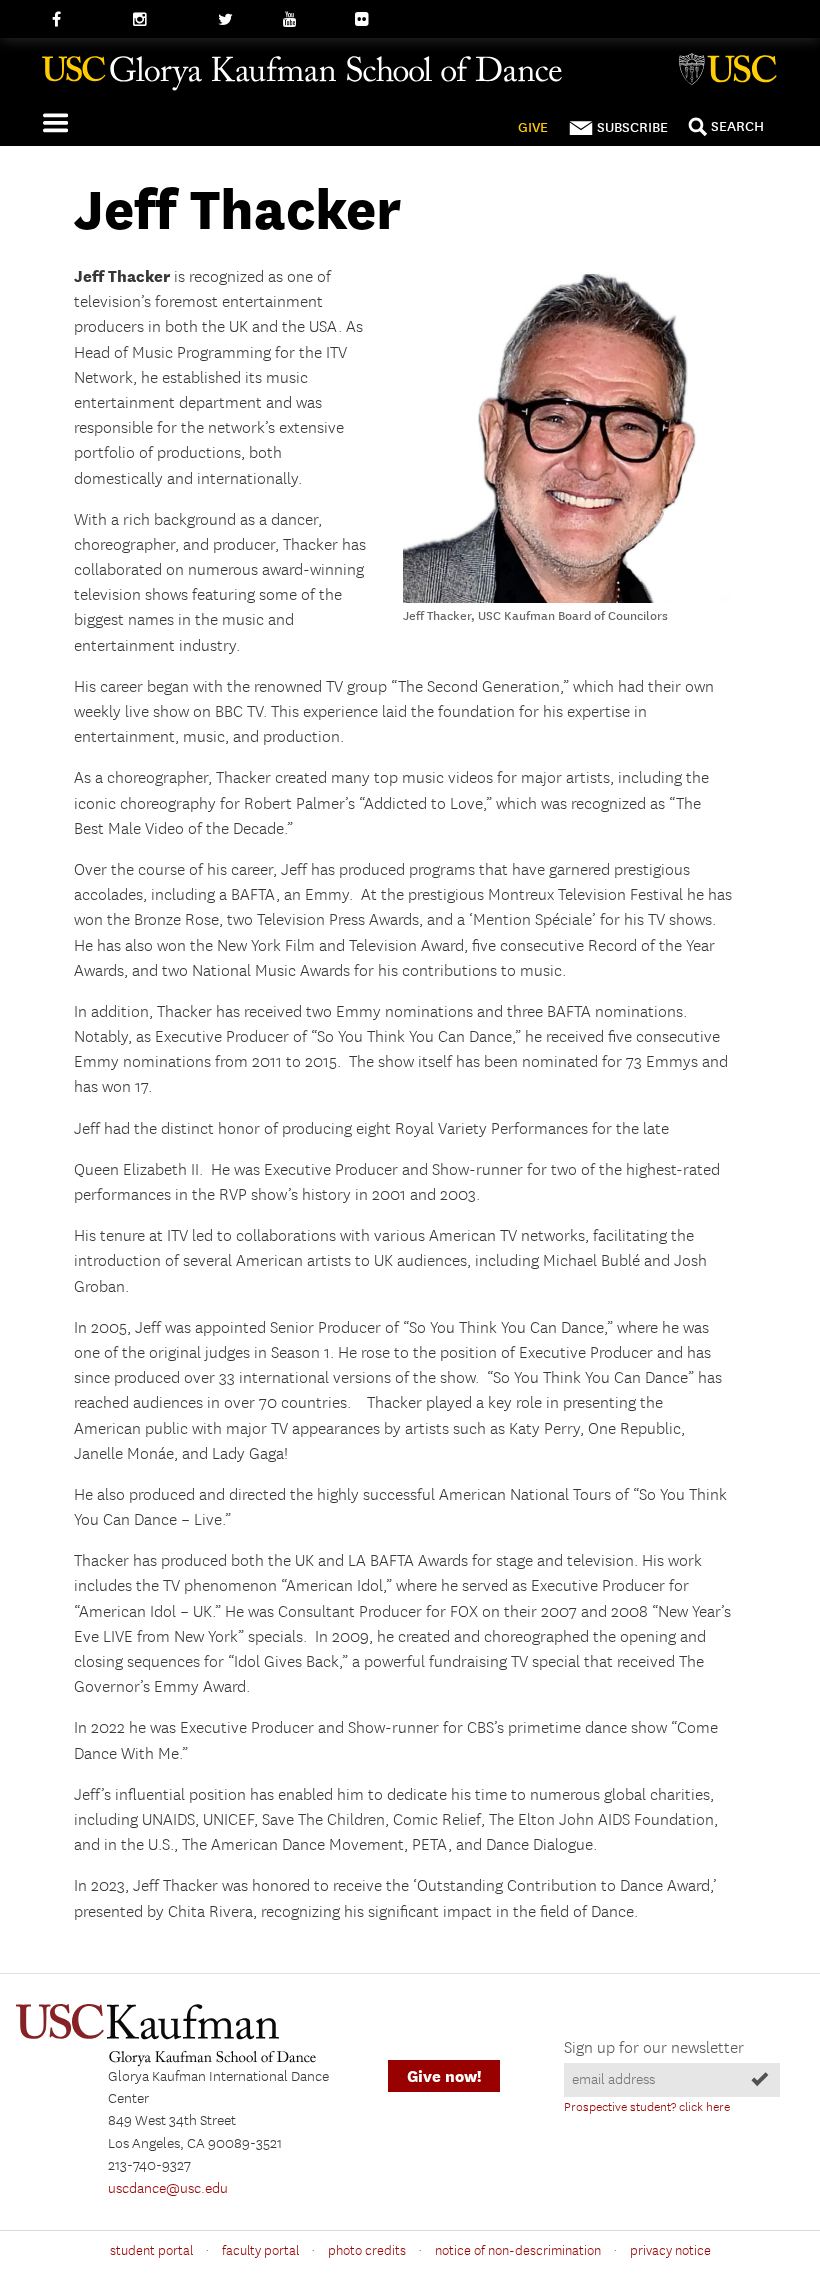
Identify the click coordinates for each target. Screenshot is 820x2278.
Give (533, 127)
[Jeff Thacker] (567, 598)
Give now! (444, 2076)
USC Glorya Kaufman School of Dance (402, 81)
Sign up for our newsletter (654, 2048)
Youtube (310, 20)
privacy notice (670, 2251)
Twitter (240, 20)
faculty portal (260, 2251)
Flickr (373, 20)
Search (737, 126)
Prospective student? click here (647, 2107)
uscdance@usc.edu (168, 2189)
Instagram (165, 20)
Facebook (82, 20)
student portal (151, 2251)
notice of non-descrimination (518, 2251)
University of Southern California (732, 72)
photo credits (367, 2251)
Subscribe (632, 127)
